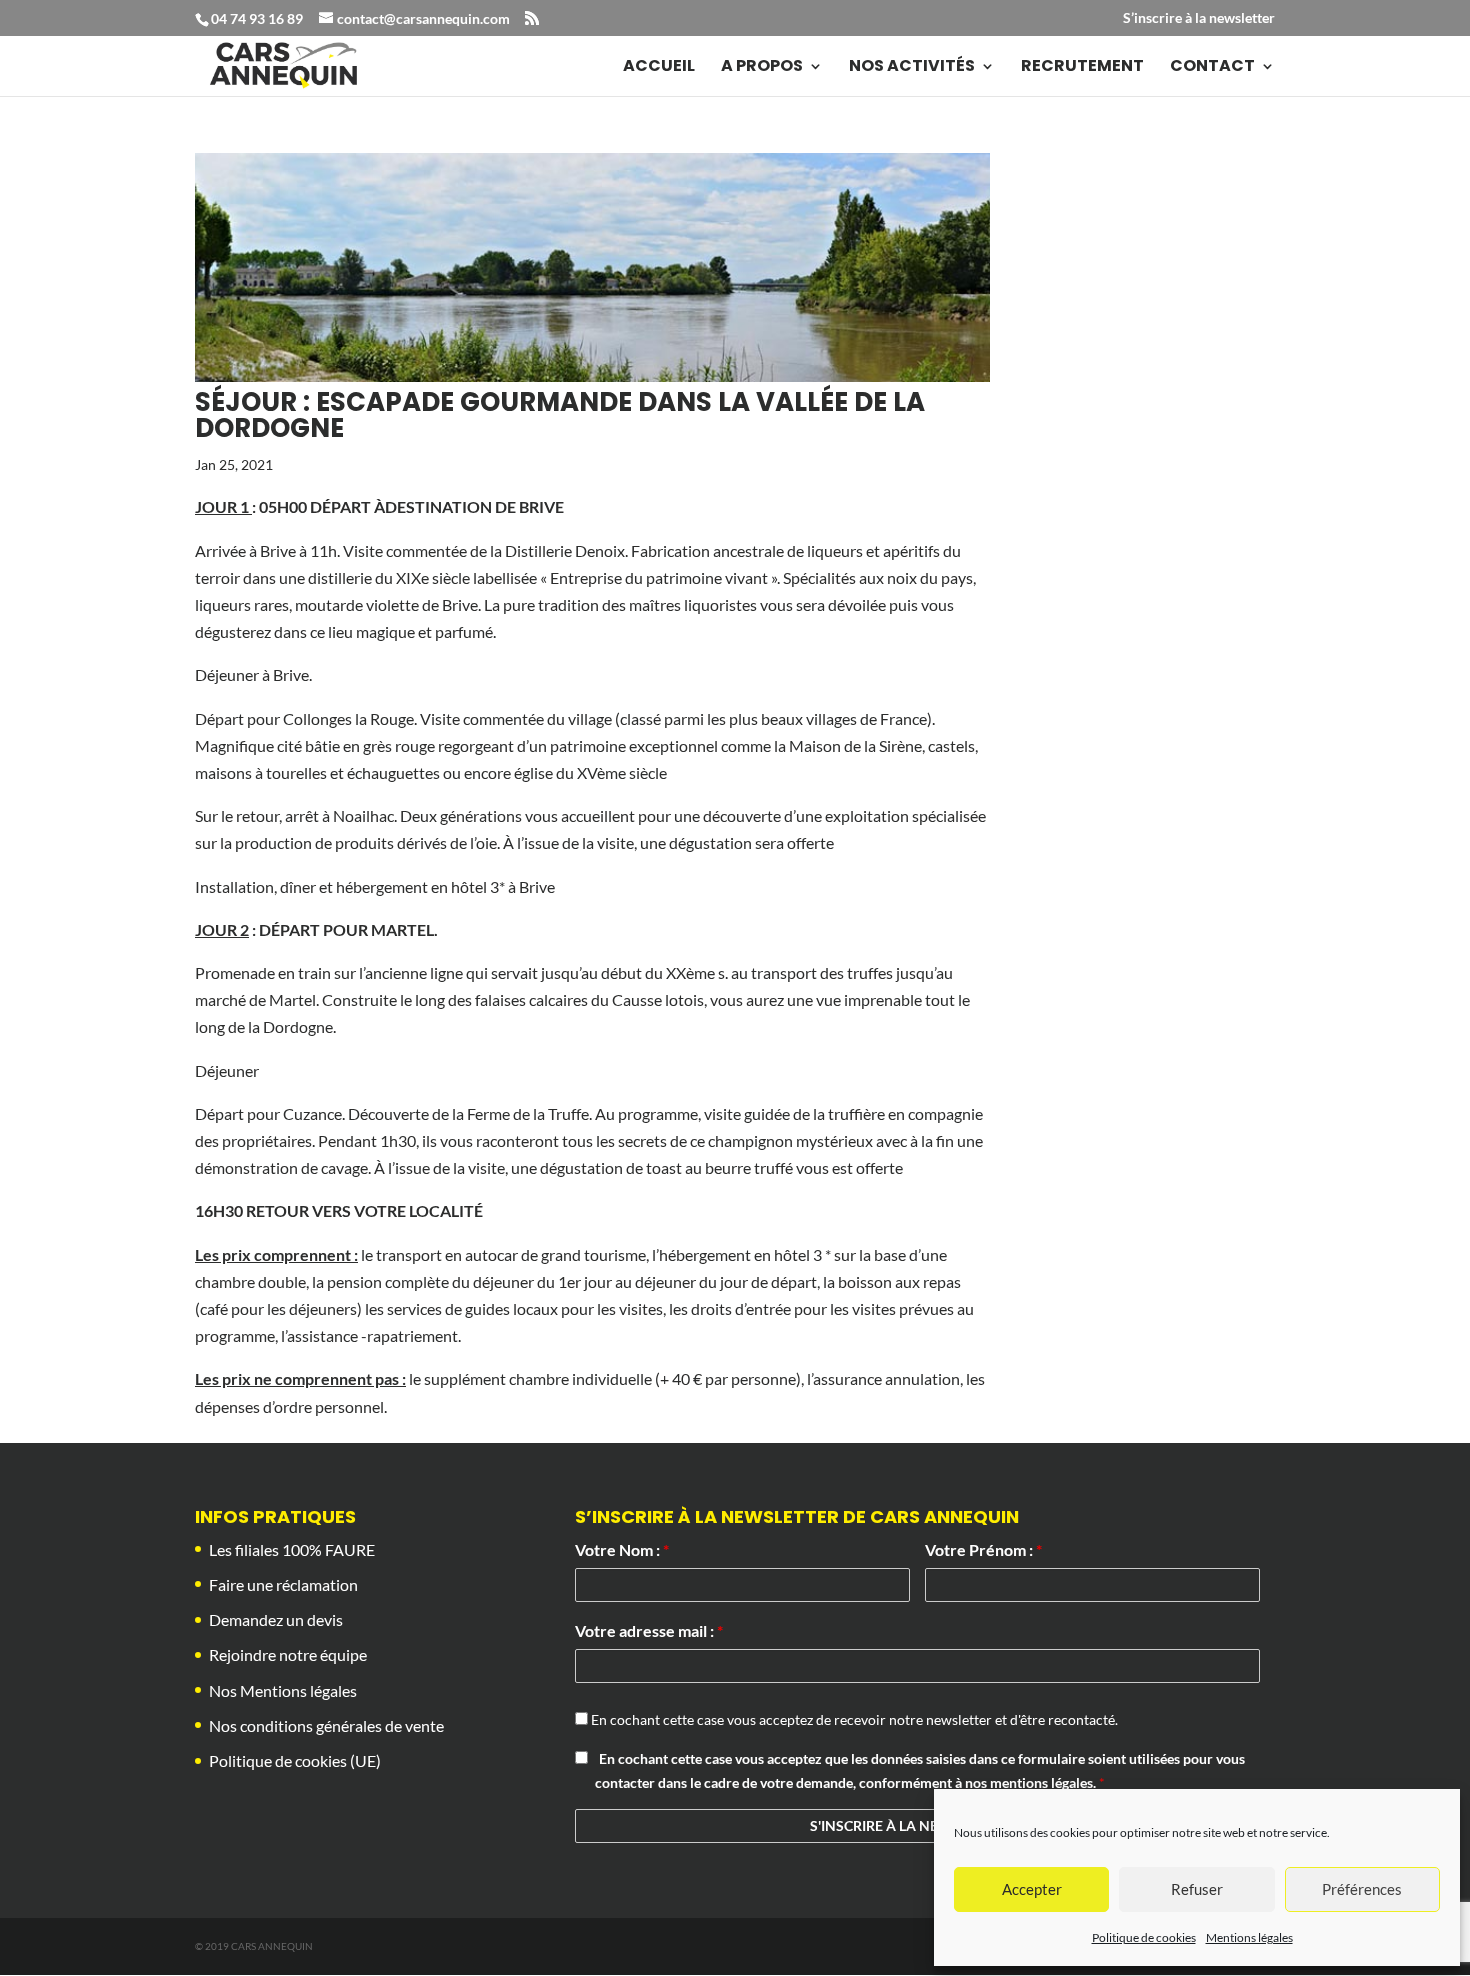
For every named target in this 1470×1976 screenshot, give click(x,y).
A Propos (762, 68)
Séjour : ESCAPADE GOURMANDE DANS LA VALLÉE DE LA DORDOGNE (560, 415)
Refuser (1197, 1889)
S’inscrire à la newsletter (1199, 18)
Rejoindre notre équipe (288, 1654)
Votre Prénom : (983, 1549)
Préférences (1362, 1889)
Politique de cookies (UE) (295, 1760)
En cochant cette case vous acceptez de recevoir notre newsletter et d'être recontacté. (853, 1719)
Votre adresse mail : (649, 1630)
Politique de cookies (1144, 1937)
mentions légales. (1044, 1782)
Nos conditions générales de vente (326, 1725)
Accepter (1032, 1889)
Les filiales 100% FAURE (292, 1549)
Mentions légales (1249, 1937)
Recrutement (1082, 68)
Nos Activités (912, 68)
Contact (1212, 68)
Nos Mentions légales (283, 1690)
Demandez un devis (276, 1619)
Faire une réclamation (283, 1584)
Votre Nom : (622, 1549)
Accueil (659, 68)
